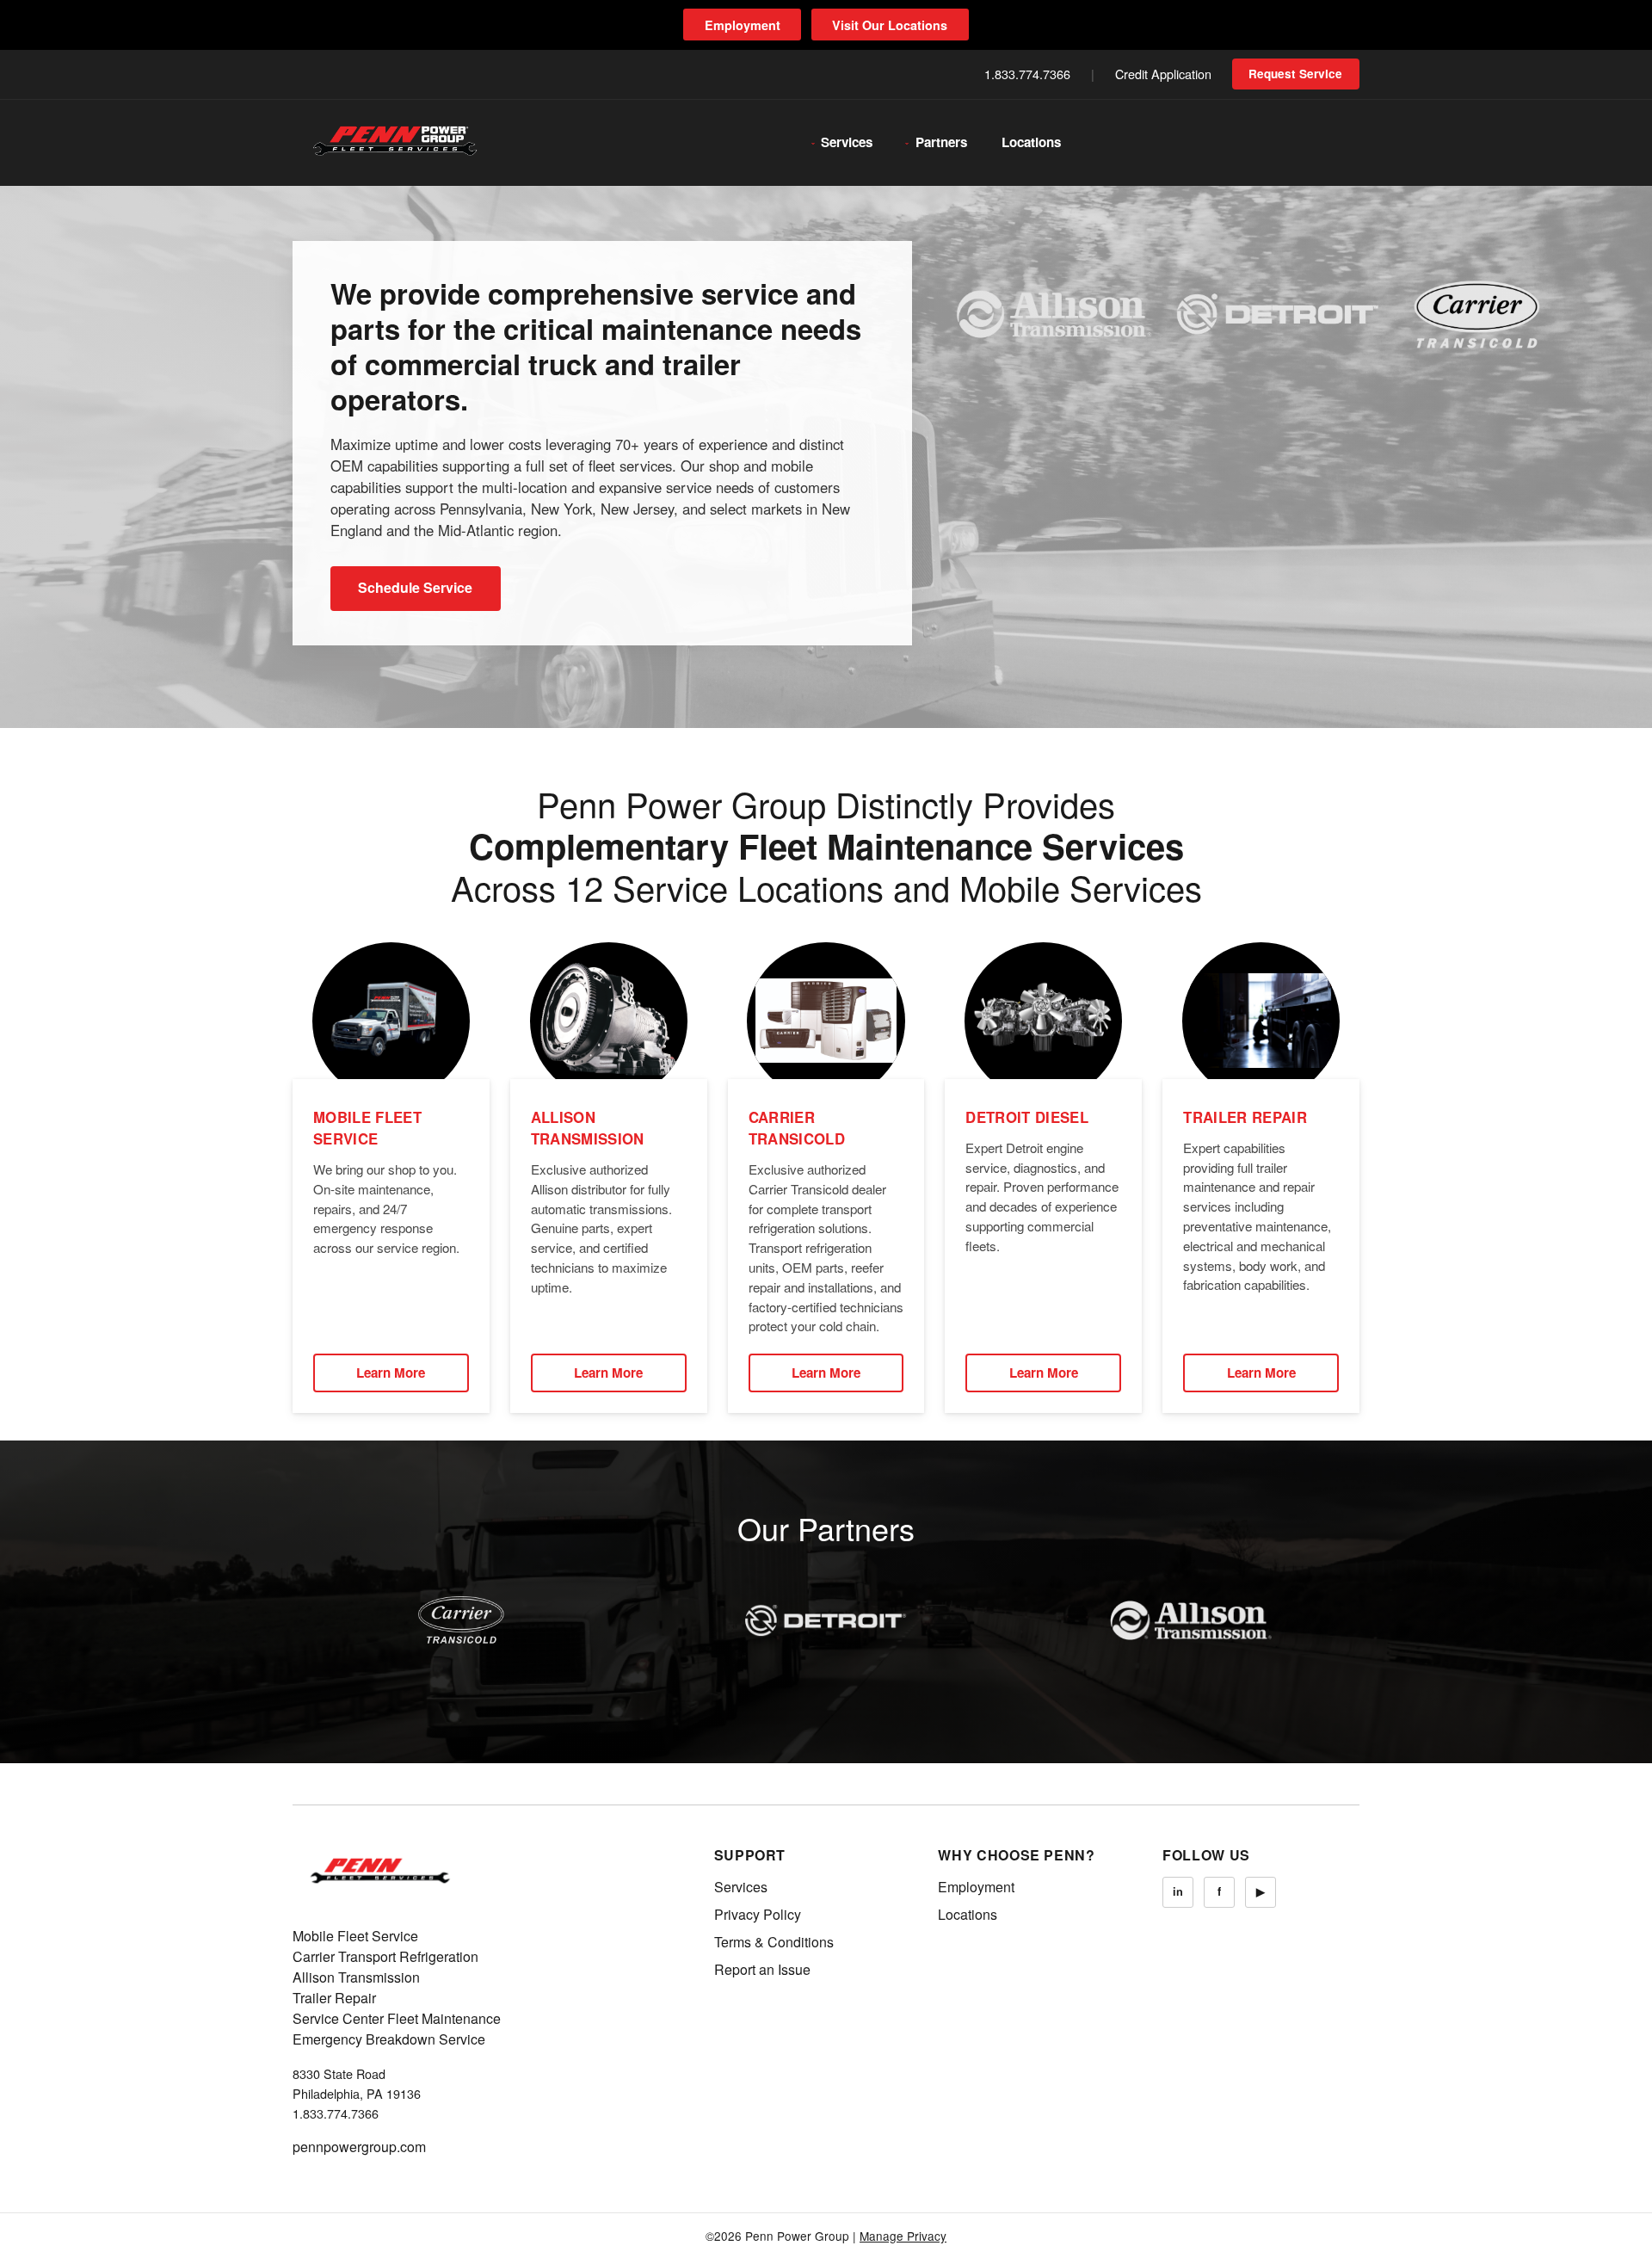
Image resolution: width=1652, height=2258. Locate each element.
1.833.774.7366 (1027, 74)
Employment (743, 25)
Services (847, 142)
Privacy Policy (758, 1914)
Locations (1031, 142)
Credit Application (1163, 74)
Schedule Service (415, 587)
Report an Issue (762, 1969)
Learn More (391, 1373)
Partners (941, 142)
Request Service (1295, 74)
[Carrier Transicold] (461, 1620)
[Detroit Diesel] (826, 1620)
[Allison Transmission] (1191, 1620)
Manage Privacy (903, 2236)
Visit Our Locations (890, 25)
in (1178, 1891)
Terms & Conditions (774, 1942)
